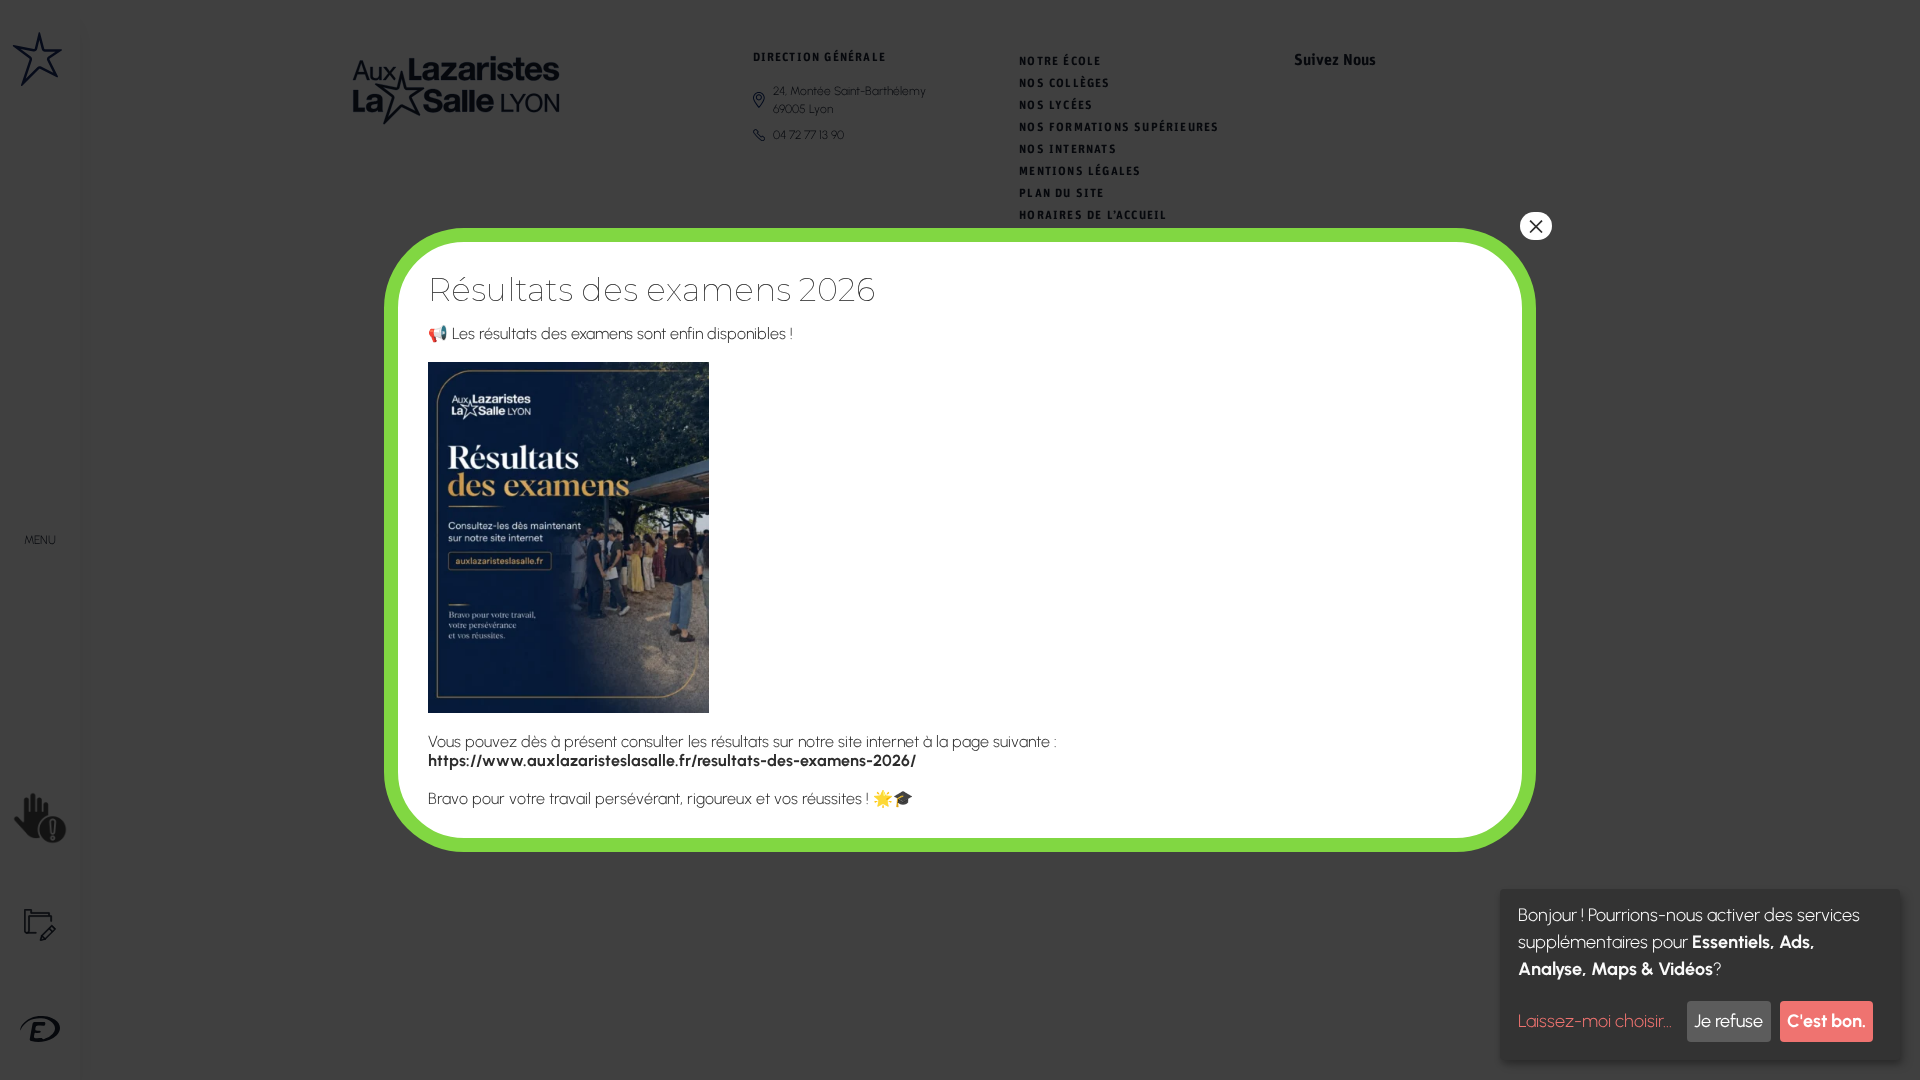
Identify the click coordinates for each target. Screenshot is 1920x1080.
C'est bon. (1826, 1021)
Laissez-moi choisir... (1595, 1021)
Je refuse (1728, 1021)
